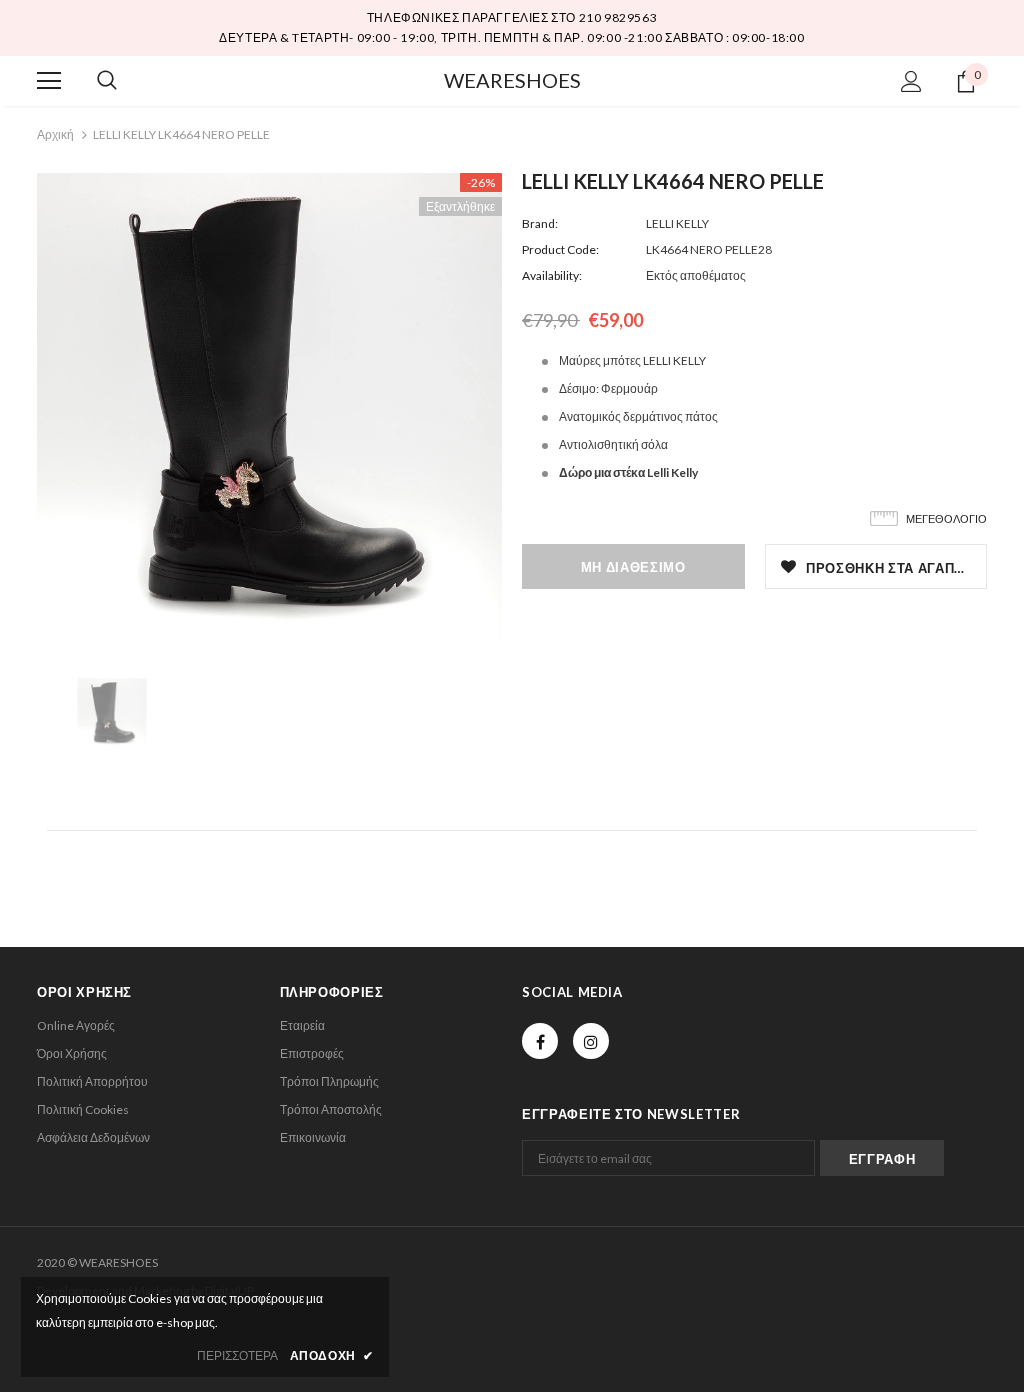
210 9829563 (618, 17)
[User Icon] (911, 81)
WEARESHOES (512, 80)
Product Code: (560, 249)
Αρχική (55, 134)
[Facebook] (540, 1041)
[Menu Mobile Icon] (49, 81)
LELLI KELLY (677, 223)
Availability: (552, 275)
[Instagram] (591, 1041)
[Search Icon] (107, 81)
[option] (269, 405)
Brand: (540, 223)
